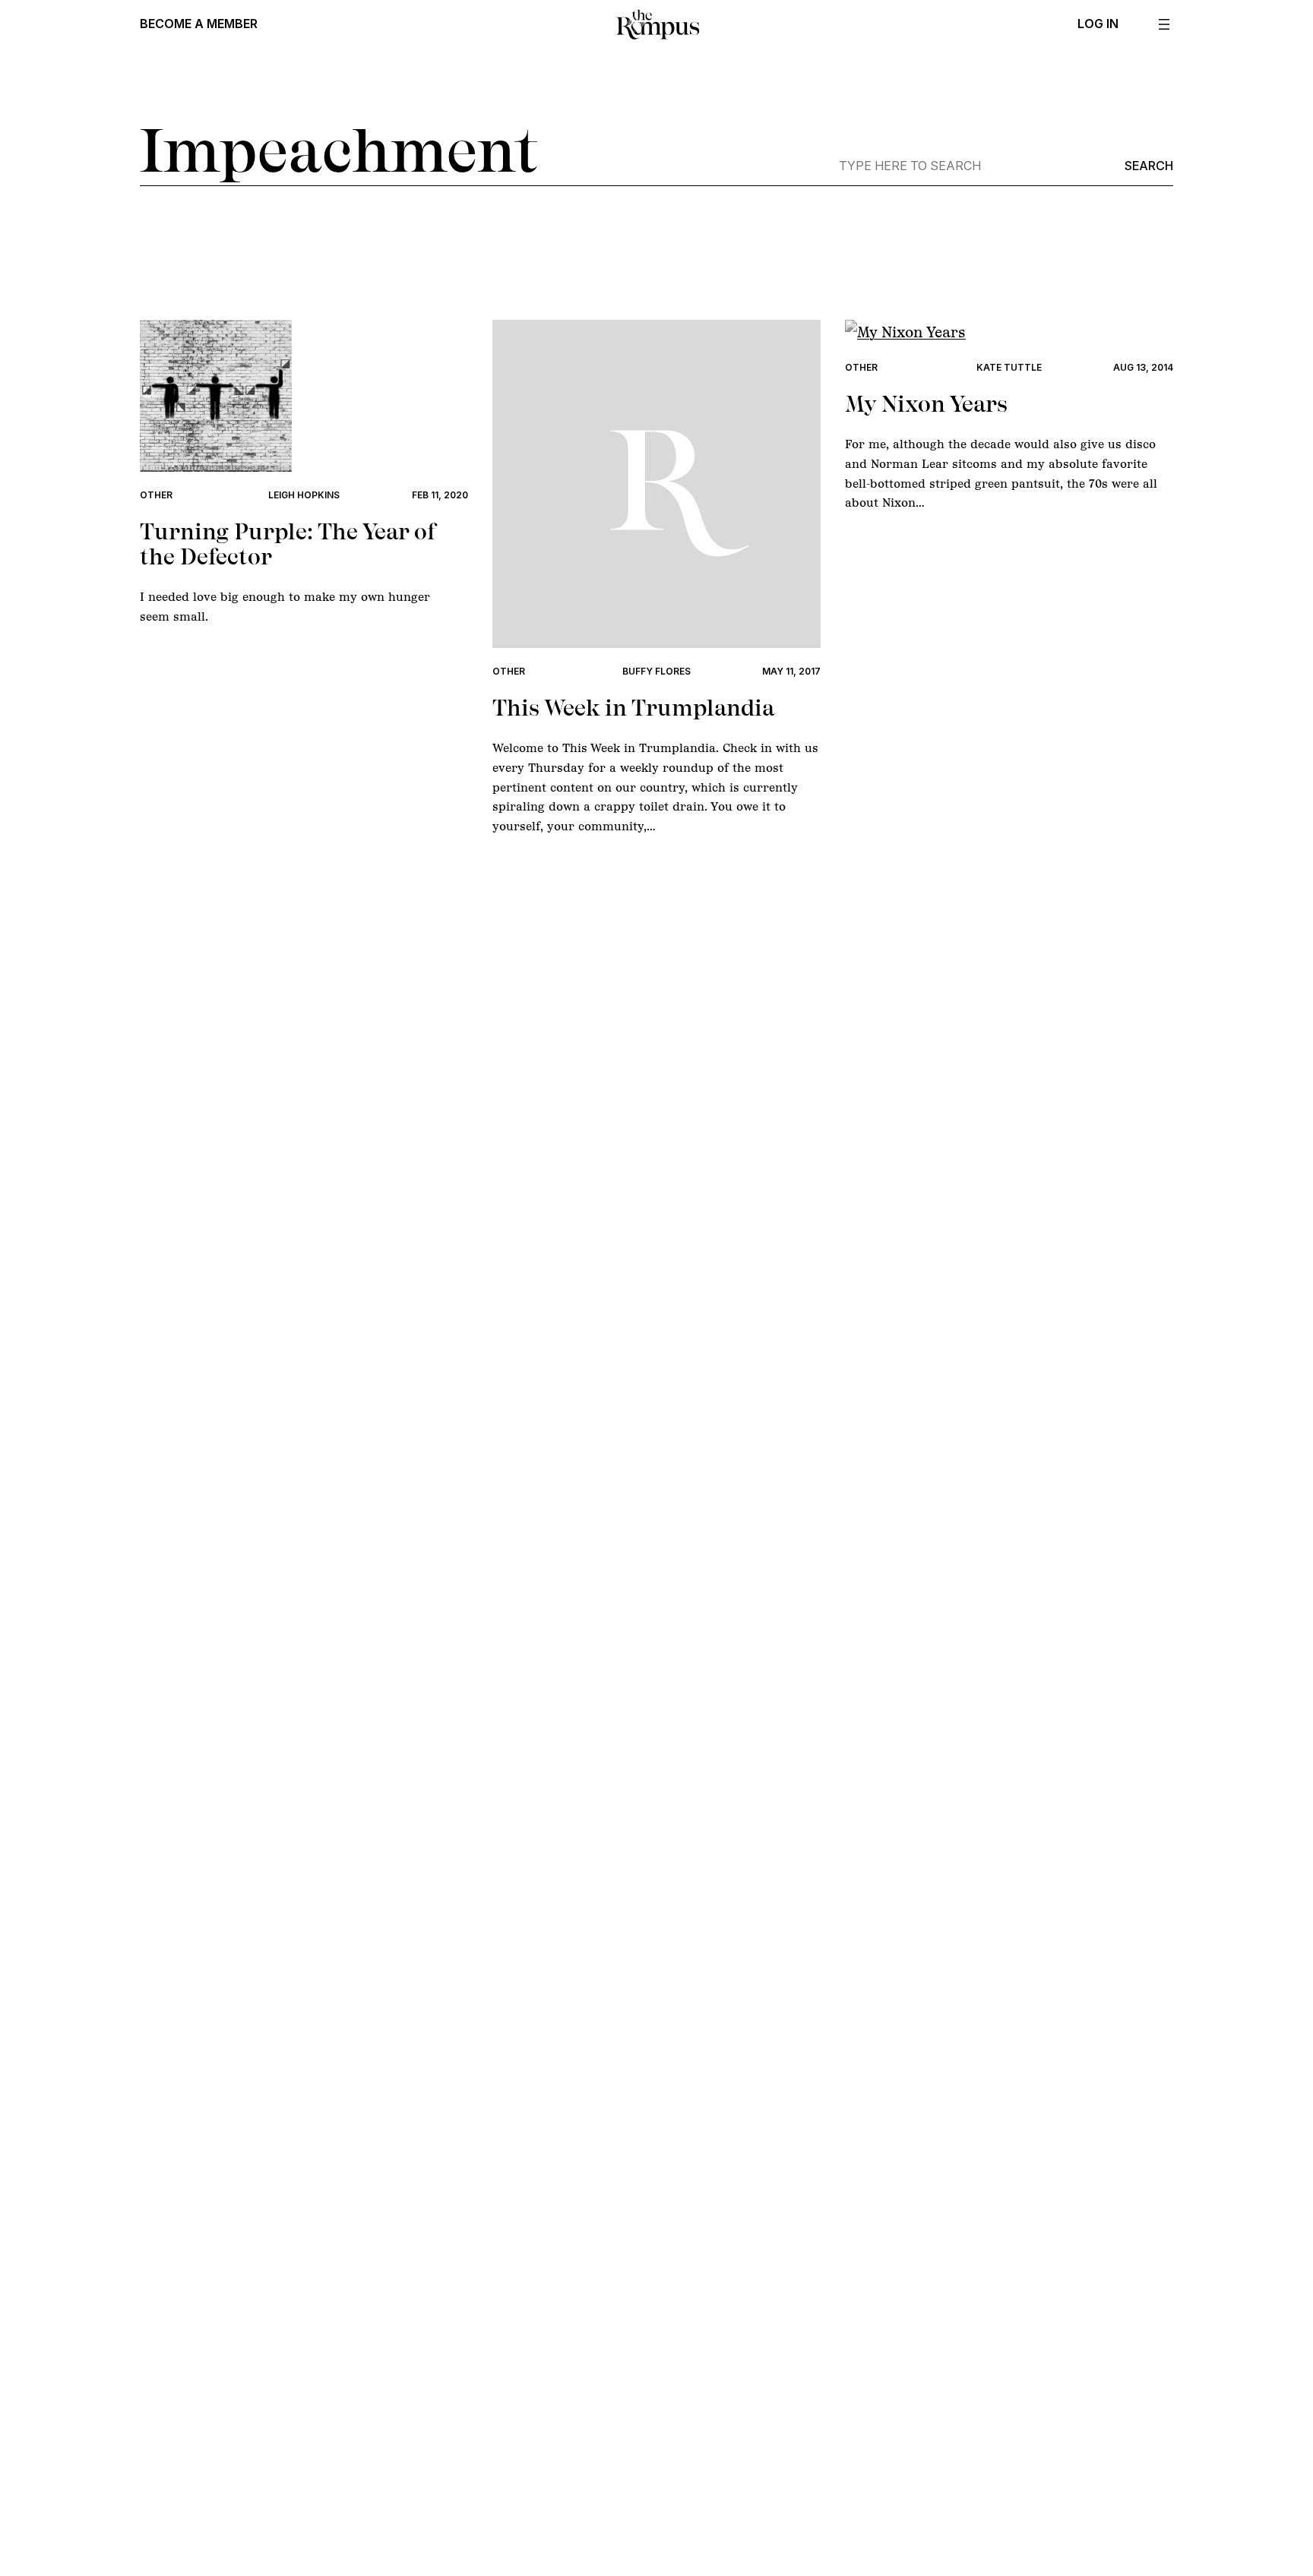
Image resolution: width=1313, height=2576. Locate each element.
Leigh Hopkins (304, 495)
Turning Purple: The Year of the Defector (288, 544)
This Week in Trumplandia (633, 708)
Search (1149, 166)
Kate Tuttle (1009, 367)
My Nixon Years (926, 404)
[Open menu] (1164, 24)
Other (156, 495)
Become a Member (199, 24)
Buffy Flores (656, 671)
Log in (1098, 24)
